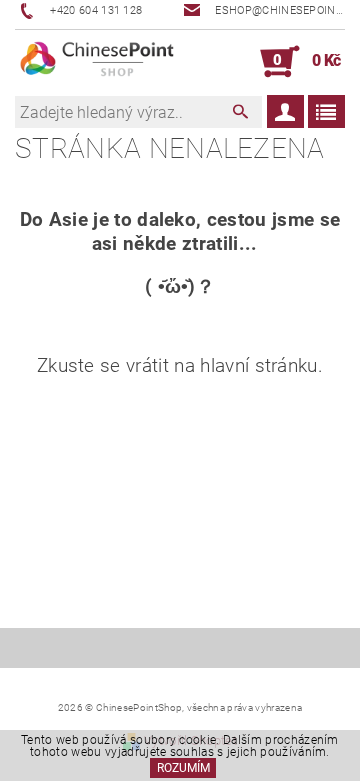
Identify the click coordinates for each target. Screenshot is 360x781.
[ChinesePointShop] (97, 62)
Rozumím (183, 768)
